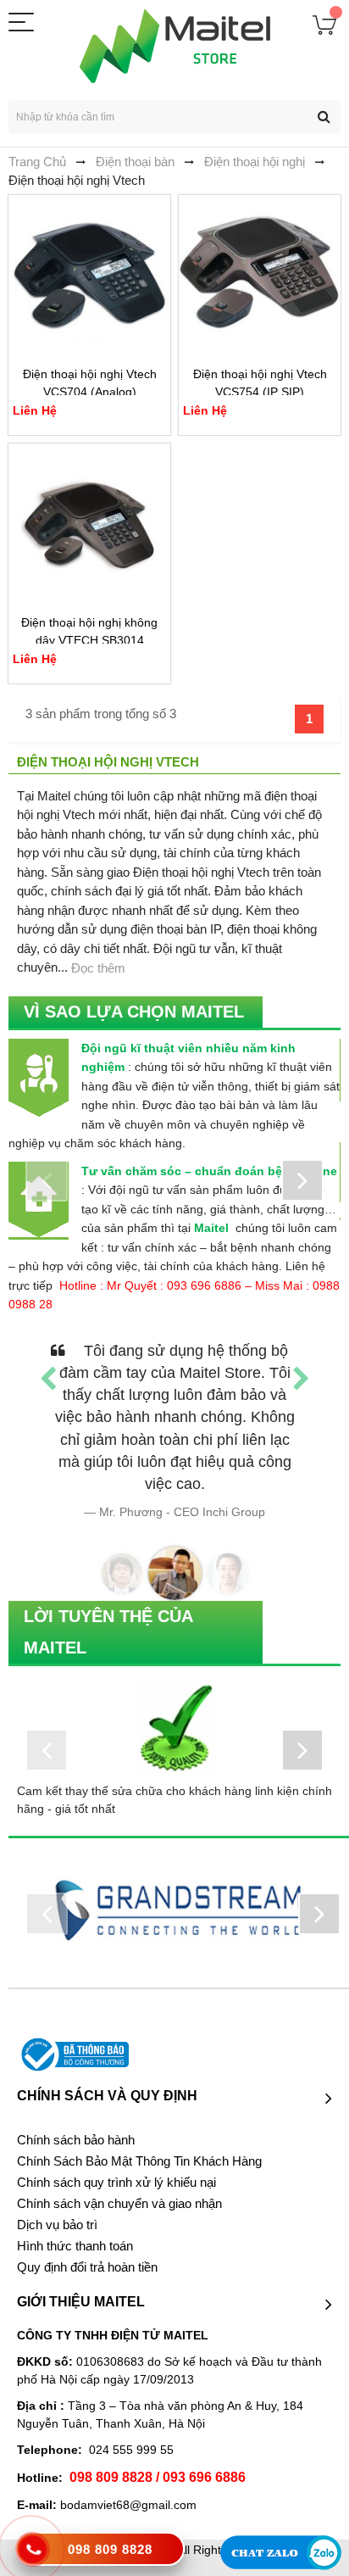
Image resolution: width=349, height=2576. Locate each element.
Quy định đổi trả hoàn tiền (87, 2267)
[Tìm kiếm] (324, 117)
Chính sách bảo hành (76, 2140)
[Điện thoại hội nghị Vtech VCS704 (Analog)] (89, 276)
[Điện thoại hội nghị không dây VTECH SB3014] (89, 524)
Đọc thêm (98, 968)
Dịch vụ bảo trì (57, 2225)
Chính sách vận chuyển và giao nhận (119, 2204)
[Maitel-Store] (175, 46)
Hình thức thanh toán (75, 2246)
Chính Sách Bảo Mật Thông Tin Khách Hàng (139, 2161)
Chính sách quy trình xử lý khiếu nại (116, 2183)
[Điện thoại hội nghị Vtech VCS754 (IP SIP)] (260, 276)
